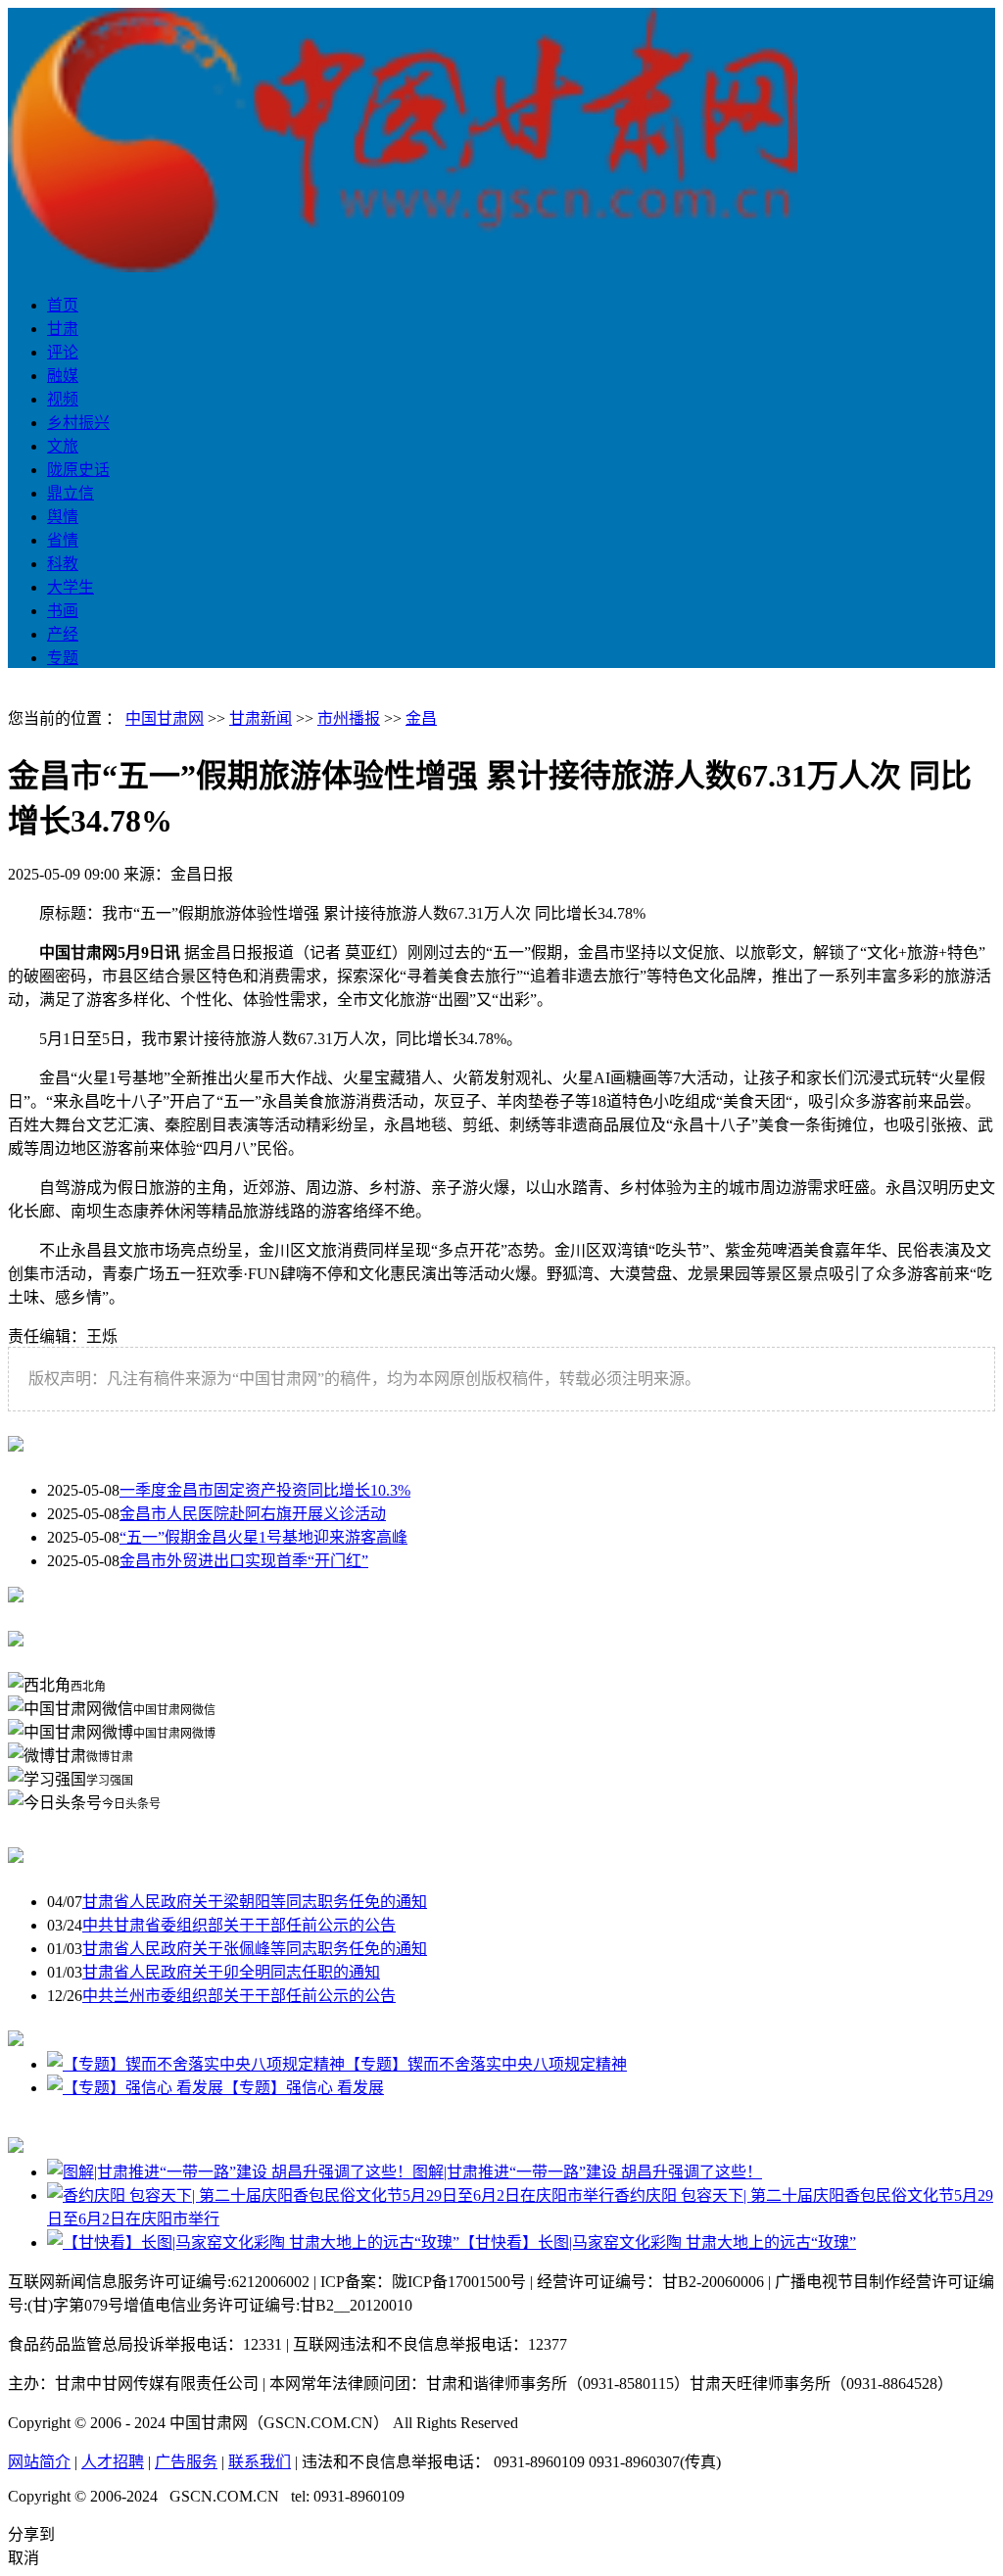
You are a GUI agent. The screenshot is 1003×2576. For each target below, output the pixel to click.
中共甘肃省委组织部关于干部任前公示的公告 (239, 1925)
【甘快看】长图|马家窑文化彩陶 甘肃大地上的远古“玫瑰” (658, 2242)
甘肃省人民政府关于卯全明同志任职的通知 (231, 1972)
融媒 (63, 376)
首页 (63, 305)
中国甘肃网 (165, 718)
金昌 (421, 718)
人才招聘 (113, 2462)
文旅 (63, 446)
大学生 (71, 587)
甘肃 (63, 329)
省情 (63, 540)
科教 (63, 564)
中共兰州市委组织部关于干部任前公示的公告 (239, 1996)
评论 (63, 352)
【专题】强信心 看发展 (304, 2088)
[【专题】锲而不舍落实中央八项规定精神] (196, 2064)
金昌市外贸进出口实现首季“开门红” (244, 1561)
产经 (63, 634)
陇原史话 (78, 470)
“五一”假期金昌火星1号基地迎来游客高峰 (263, 1537)
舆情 (63, 517)
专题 (63, 658)
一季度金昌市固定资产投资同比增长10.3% (265, 1490)
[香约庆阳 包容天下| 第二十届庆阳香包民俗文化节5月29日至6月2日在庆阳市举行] (331, 2195)
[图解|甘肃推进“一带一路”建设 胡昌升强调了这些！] (230, 2172)
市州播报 (349, 718)
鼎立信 (71, 493)
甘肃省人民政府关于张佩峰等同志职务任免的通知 (255, 1949)
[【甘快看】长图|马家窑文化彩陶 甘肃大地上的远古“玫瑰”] (253, 2242)
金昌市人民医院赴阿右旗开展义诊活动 (253, 1514)
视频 (63, 399)
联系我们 (260, 2462)
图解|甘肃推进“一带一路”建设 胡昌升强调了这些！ (587, 2172)
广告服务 (186, 2462)
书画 (63, 611)
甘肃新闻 (261, 718)
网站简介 (39, 2462)
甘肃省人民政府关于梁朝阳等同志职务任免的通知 (255, 1902)
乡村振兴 (78, 423)
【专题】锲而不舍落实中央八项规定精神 (486, 2064)
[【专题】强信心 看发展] (135, 2088)
